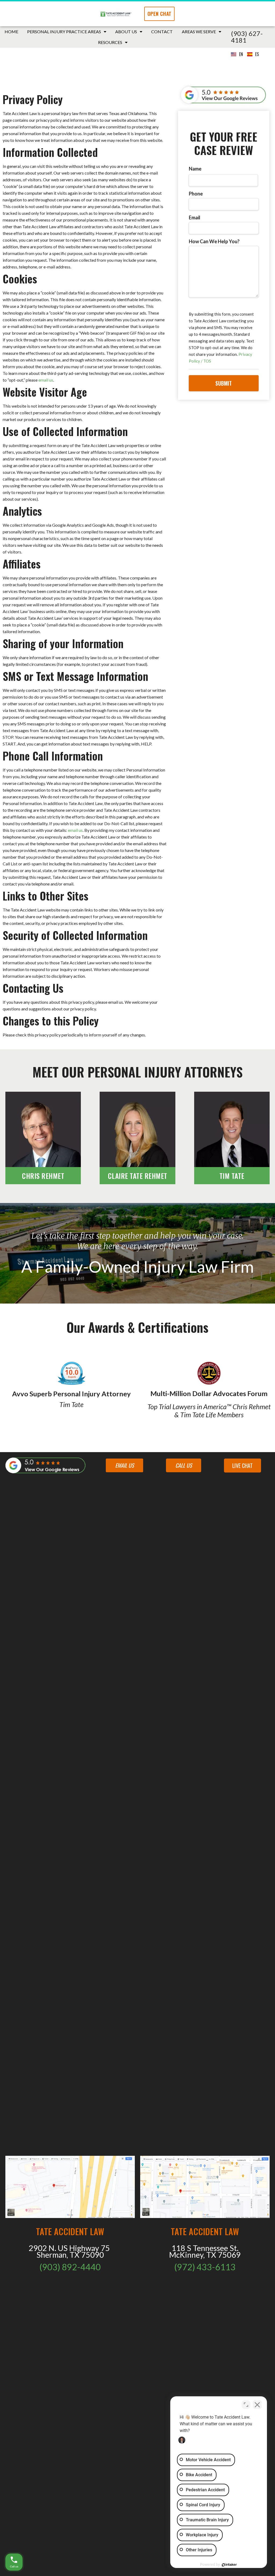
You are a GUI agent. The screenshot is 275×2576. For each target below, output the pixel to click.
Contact (162, 32)
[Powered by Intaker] (229, 2565)
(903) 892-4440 (70, 2267)
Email (195, 217)
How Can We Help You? (214, 241)
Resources (110, 42)
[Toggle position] (246, 2405)
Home (11, 32)
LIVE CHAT (243, 1466)
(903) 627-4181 (247, 37)
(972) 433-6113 (205, 2267)
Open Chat (160, 14)
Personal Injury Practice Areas (64, 32)
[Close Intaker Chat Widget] (257, 2405)
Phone (196, 194)
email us (46, 380)
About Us (126, 32)
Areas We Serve (199, 32)
